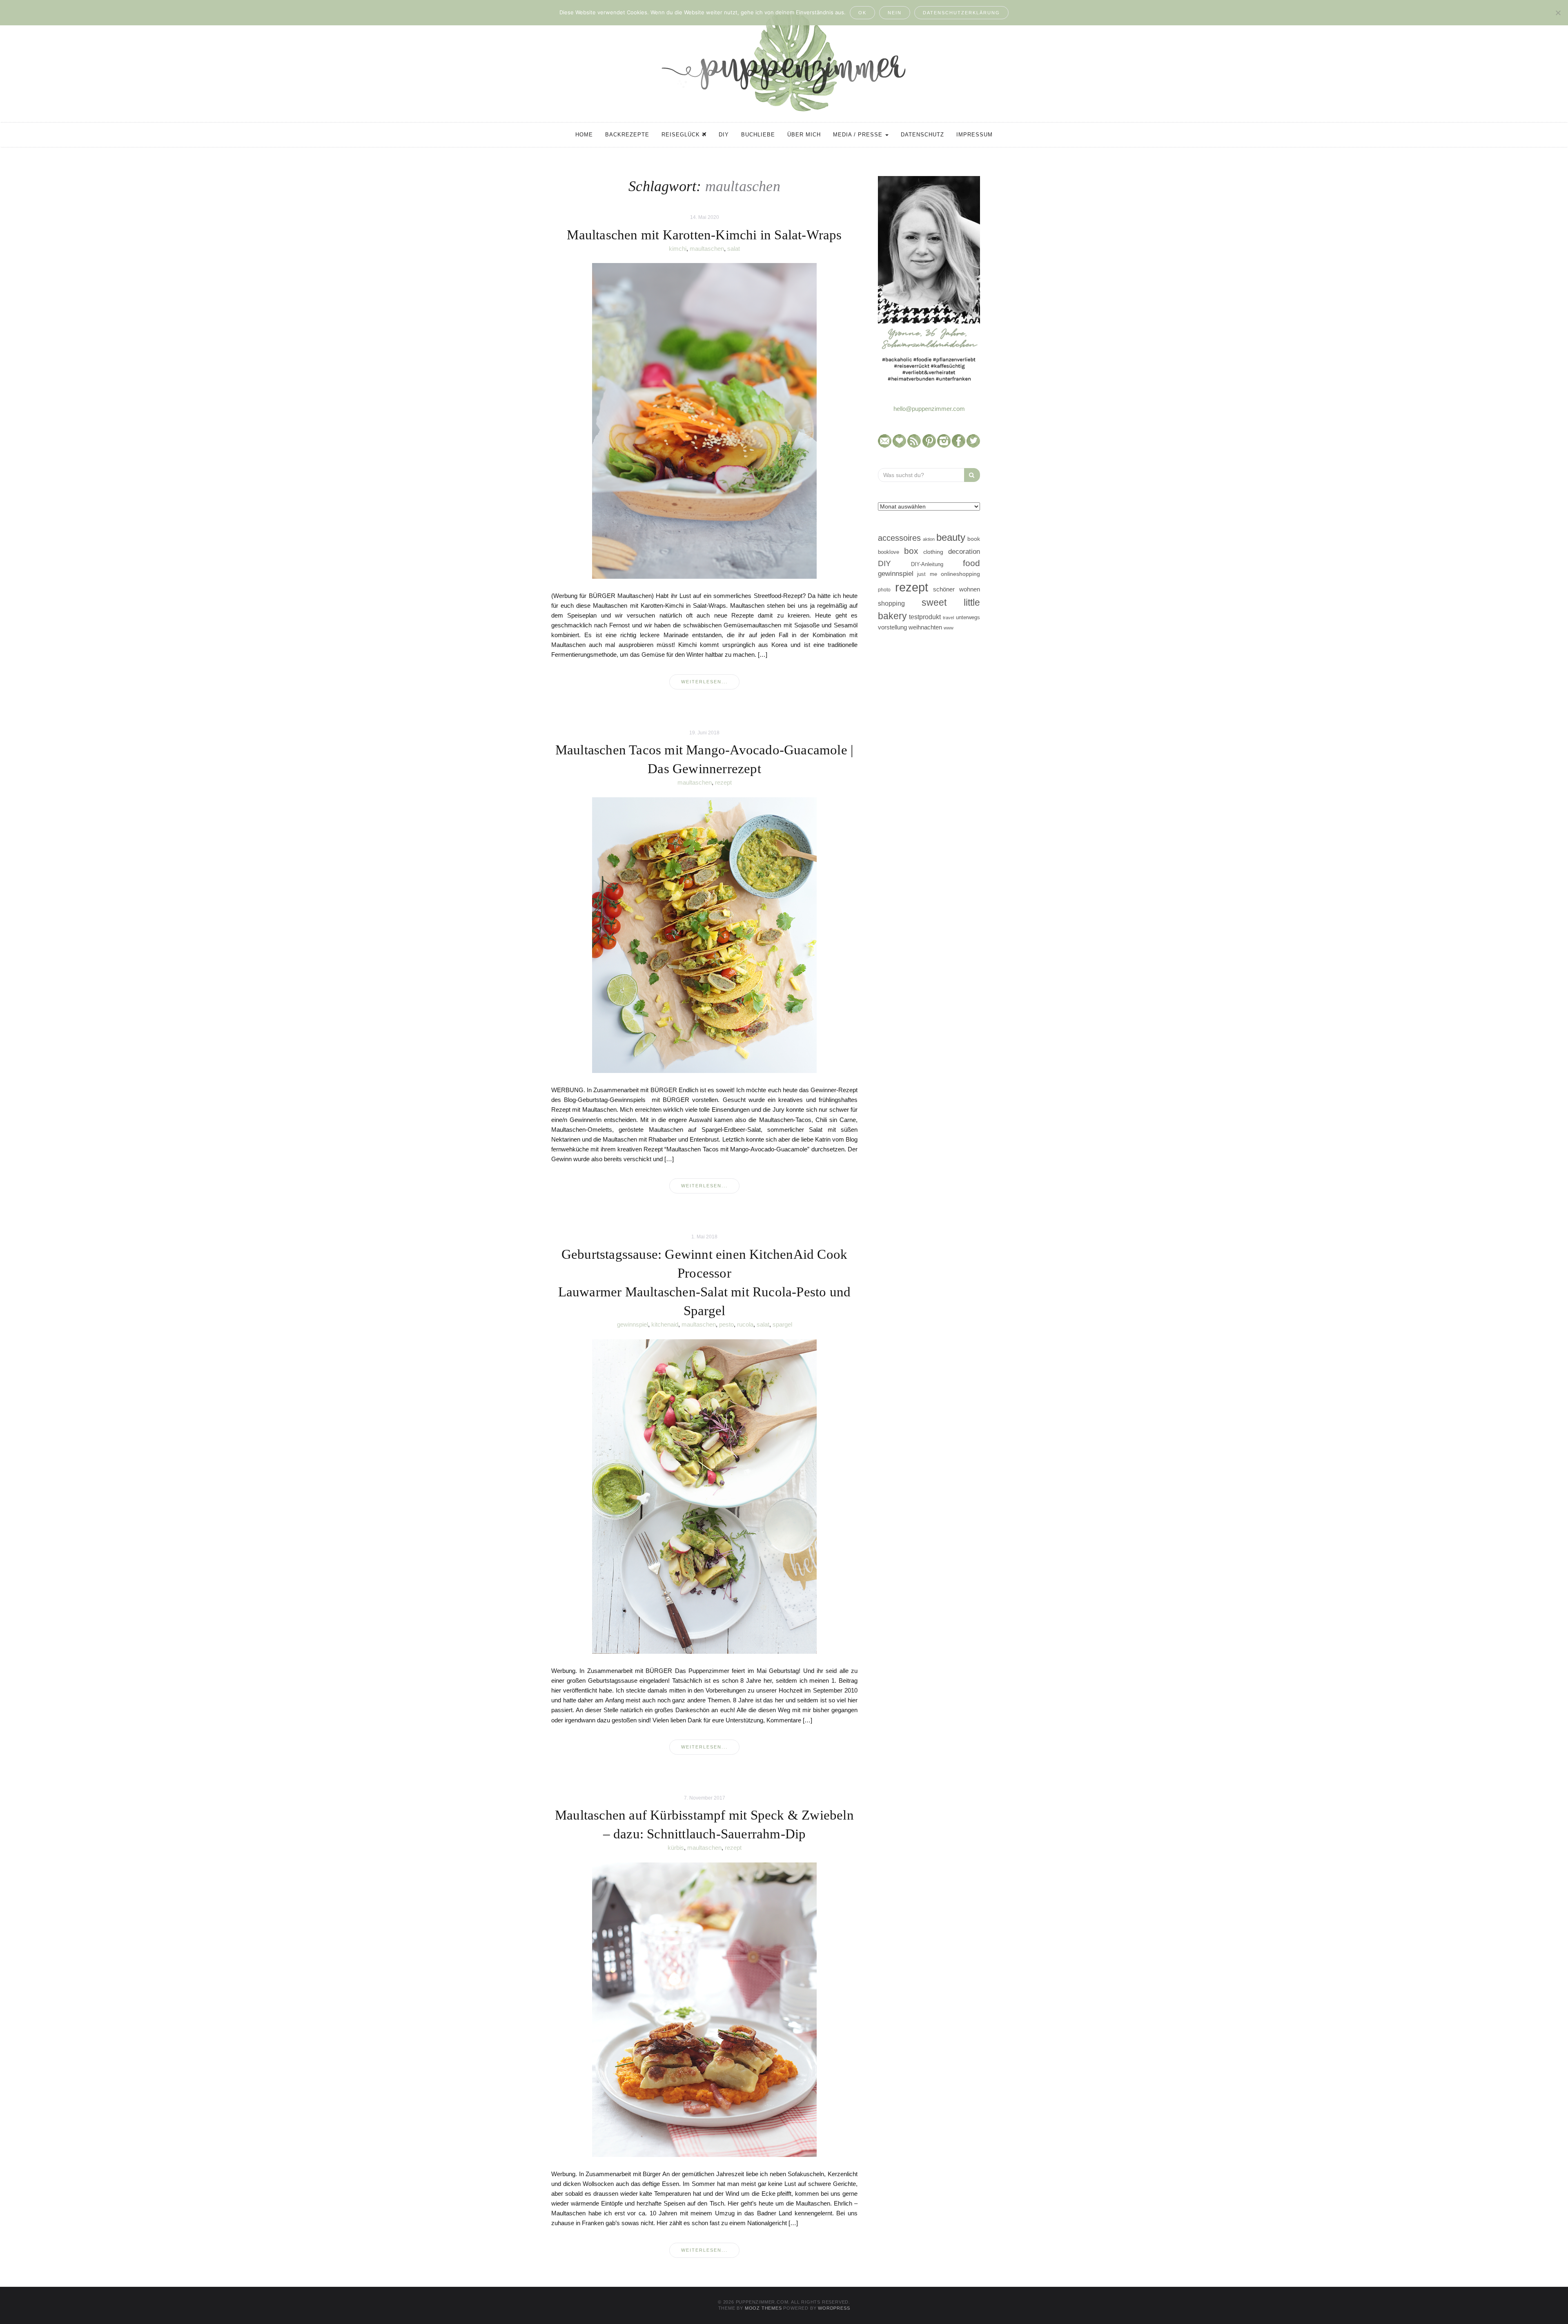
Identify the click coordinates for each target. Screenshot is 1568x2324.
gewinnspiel (633, 1324)
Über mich (804, 135)
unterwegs (968, 617)
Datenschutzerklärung (961, 13)
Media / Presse (859, 135)
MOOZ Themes (763, 2308)
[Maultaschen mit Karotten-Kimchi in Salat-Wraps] (704, 420)
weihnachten (925, 627)
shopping (891, 603)
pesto (726, 1324)
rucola (745, 1324)
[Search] (972, 475)
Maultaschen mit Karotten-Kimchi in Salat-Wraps (704, 235)
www (949, 628)
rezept (723, 782)
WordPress (834, 2308)
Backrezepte (627, 135)
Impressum (974, 135)
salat (734, 249)
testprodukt (925, 617)
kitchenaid (665, 1324)
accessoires (899, 538)
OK (862, 13)
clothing (933, 552)
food (971, 563)
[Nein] (1558, 13)
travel (948, 618)
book (974, 539)
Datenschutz (922, 135)
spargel (782, 1324)
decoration (964, 551)
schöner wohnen (957, 589)
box (911, 551)
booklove (889, 552)
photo (884, 590)
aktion (929, 539)
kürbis (676, 1848)
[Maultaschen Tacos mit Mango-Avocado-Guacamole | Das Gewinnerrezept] (704, 935)
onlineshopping (960, 574)
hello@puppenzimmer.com (929, 409)
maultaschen (707, 249)
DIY (724, 135)
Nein (895, 13)
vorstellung (892, 627)
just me (927, 574)
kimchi (678, 249)
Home (584, 135)
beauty (951, 538)
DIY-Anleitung (927, 564)
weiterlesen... (704, 682)
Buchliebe (758, 135)
